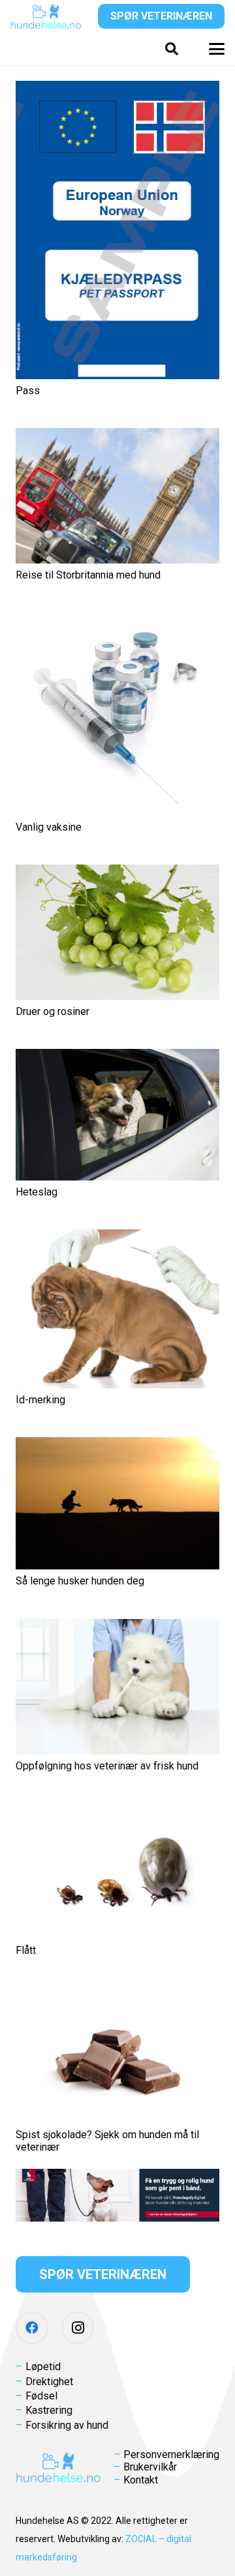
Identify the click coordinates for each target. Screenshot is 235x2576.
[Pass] (117, 230)
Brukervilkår (150, 2467)
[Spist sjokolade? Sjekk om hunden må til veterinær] (117, 2055)
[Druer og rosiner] (117, 932)
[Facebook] (32, 2328)
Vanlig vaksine (49, 827)
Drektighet (49, 2382)
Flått (26, 1950)
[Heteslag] (117, 1115)
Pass (28, 391)
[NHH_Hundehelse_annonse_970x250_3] (117, 2195)
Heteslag (37, 1192)
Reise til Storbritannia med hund (88, 575)
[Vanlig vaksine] (117, 714)
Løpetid (43, 2367)
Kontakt (141, 2480)
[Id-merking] (117, 1309)
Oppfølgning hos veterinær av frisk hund (107, 1766)
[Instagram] (78, 2328)
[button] (172, 49)
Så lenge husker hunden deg (80, 1581)
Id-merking (40, 1400)
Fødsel (41, 2396)
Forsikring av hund (67, 2425)
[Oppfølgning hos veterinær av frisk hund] (117, 1687)
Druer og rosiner (53, 1011)
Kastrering (49, 2410)
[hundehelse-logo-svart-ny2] (46, 16)
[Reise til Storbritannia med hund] (117, 496)
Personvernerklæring (171, 2454)
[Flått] (117, 1871)
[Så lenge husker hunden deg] (117, 1503)
